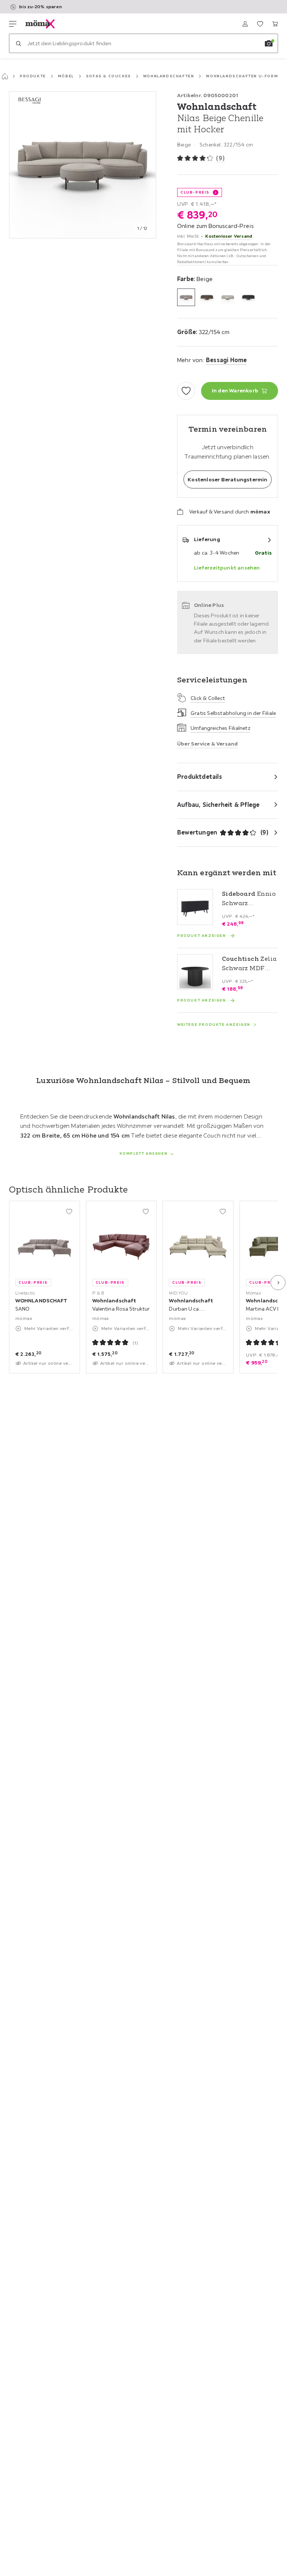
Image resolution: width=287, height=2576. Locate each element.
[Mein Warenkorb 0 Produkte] (275, 24)
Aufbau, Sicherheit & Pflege (218, 805)
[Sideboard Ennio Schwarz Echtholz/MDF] (195, 907)
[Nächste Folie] (278, 1283)
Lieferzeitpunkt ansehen (227, 568)
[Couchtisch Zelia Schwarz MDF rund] (195, 972)
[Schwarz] (249, 297)
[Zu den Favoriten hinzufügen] (186, 391)
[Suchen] (18, 43)
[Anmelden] (245, 24)
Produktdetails (200, 777)
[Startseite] (5, 76)
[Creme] (228, 297)
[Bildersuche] (269, 43)
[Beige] (186, 297)
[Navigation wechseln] (13, 24)
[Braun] (207, 297)
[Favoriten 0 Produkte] (260, 24)
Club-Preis (195, 192)
